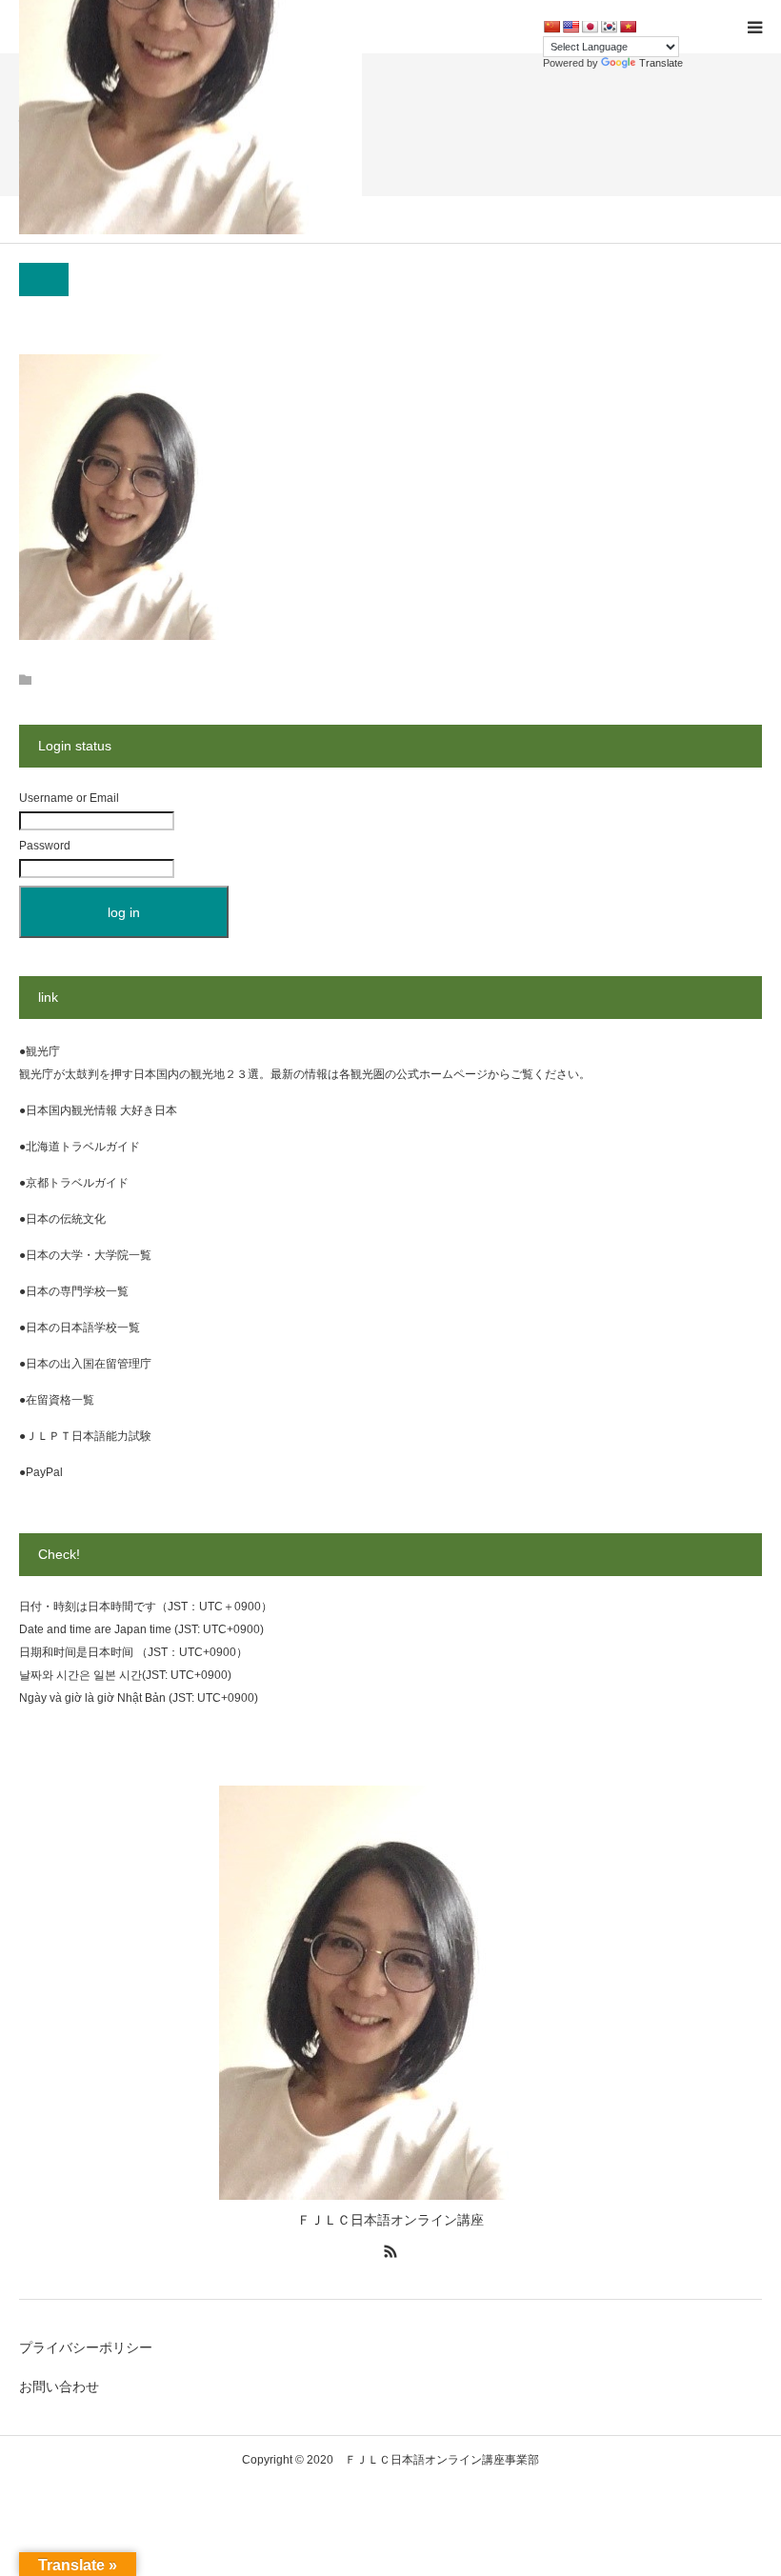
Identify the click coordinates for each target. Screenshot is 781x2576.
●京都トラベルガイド (74, 1183)
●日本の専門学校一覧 (74, 1291)
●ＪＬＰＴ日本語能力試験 (85, 1436)
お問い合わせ (59, 2386)
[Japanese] (590, 27)
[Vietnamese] (628, 27)
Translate (661, 63)
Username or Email (69, 798)
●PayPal (41, 1472)
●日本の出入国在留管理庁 (85, 1364)
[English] (571, 27)
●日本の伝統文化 (62, 1219)
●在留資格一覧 (57, 1400)
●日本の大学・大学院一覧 (85, 1255)
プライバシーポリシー (86, 2347)
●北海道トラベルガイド (80, 1147)
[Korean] (609, 27)
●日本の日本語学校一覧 (80, 1328)
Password (45, 846)
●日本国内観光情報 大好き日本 (98, 1110)
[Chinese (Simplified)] (551, 27)
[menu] (754, 27)
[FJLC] (390, 2195)
